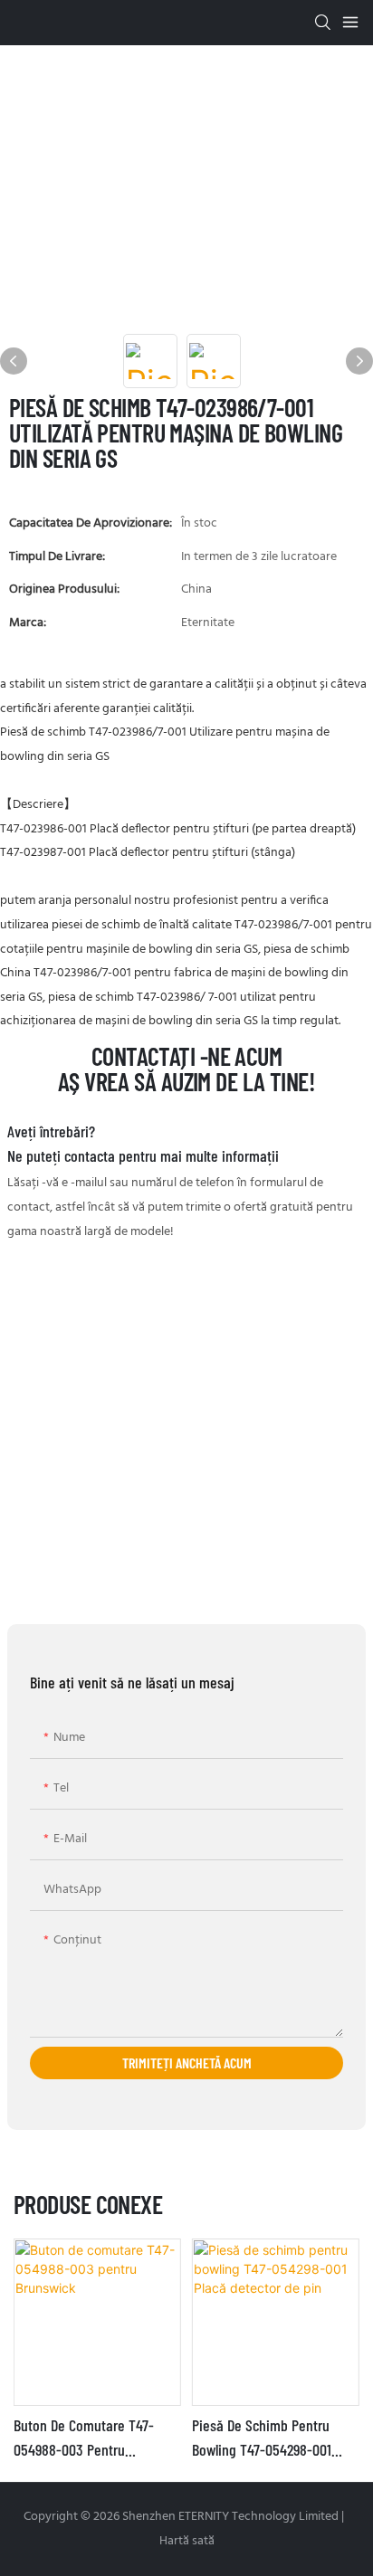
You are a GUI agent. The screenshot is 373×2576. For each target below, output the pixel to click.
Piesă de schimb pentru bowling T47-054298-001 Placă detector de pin (262, 2438)
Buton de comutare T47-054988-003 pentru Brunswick (84, 2438)
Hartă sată (187, 2541)
